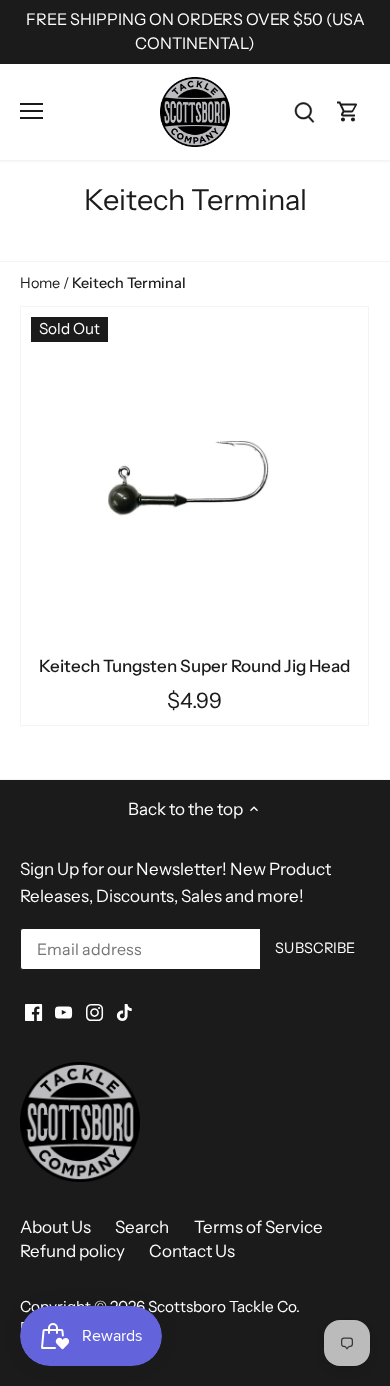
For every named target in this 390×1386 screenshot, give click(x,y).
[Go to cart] (348, 111)
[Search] (304, 111)
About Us (55, 1227)
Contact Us (192, 1251)
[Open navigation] (31, 111)
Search (142, 1227)
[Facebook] (33, 1012)
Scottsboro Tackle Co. (224, 1306)
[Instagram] (94, 1012)
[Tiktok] (124, 1012)
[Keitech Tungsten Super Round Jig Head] (194, 480)
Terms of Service (258, 1227)
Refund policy (72, 1251)
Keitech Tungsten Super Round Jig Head (194, 666)
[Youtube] (63, 1012)
